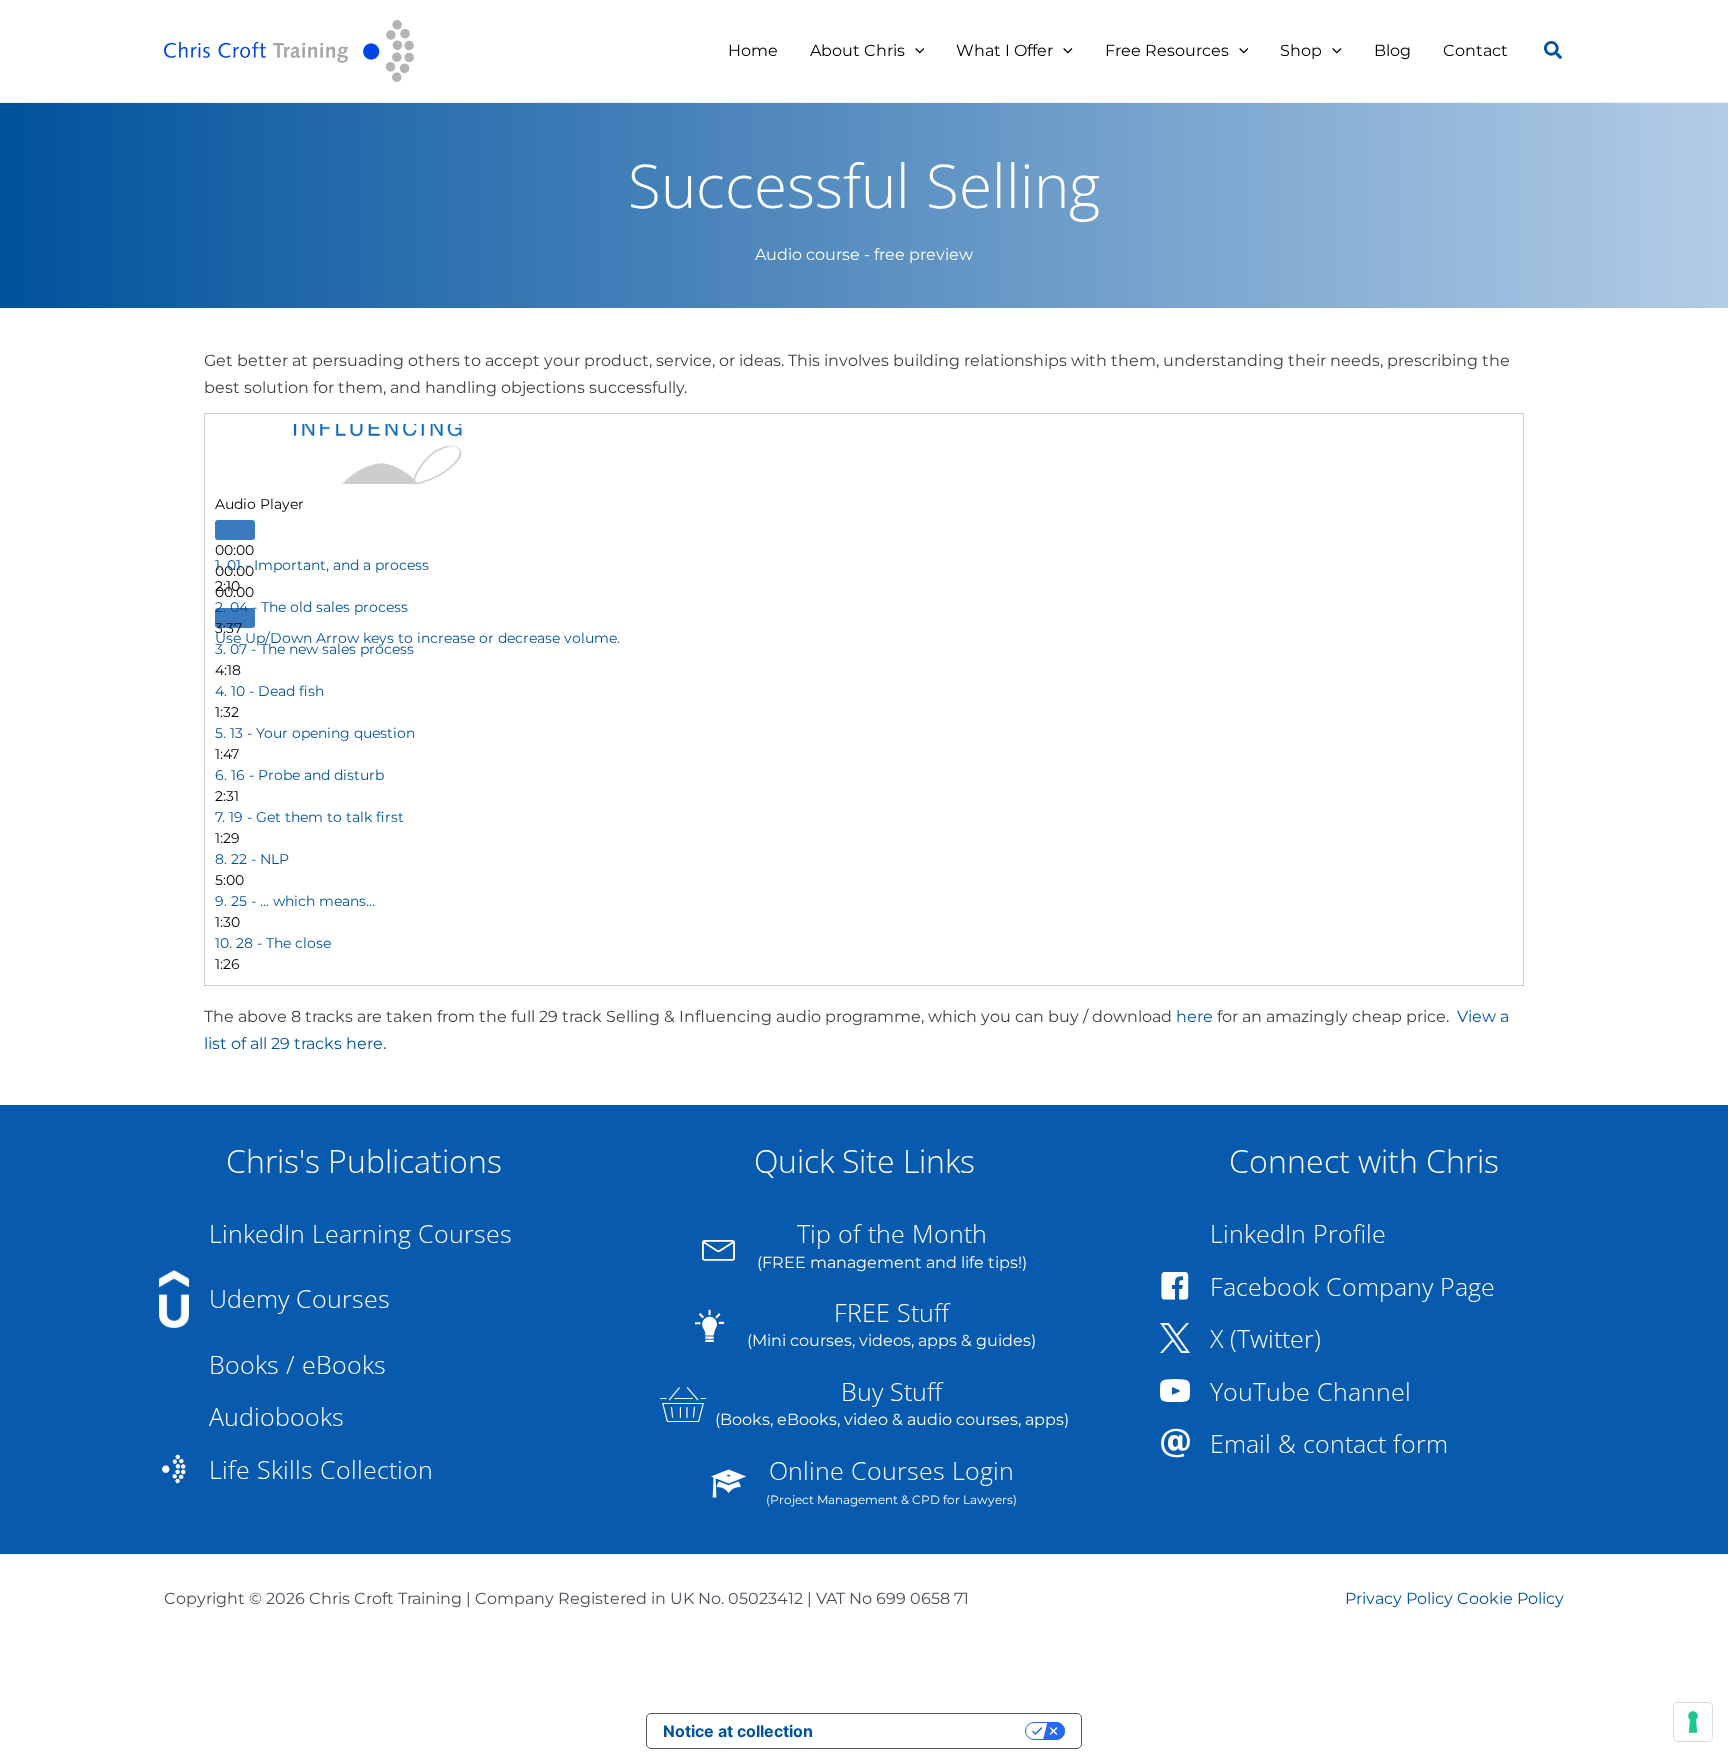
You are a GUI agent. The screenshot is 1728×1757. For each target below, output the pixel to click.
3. (314, 649)
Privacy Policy (1399, 1598)
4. (269, 691)
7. (309, 817)
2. (311, 607)
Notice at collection (738, 1731)
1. (322, 565)
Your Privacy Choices (929, 1731)
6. (299, 775)
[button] (915, 50)
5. (315, 733)
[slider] (417, 638)
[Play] (235, 530)
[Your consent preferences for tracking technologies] (1693, 1722)
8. (252, 859)
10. (273, 943)
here (1194, 1016)
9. (295, 901)
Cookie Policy (1510, 1598)
